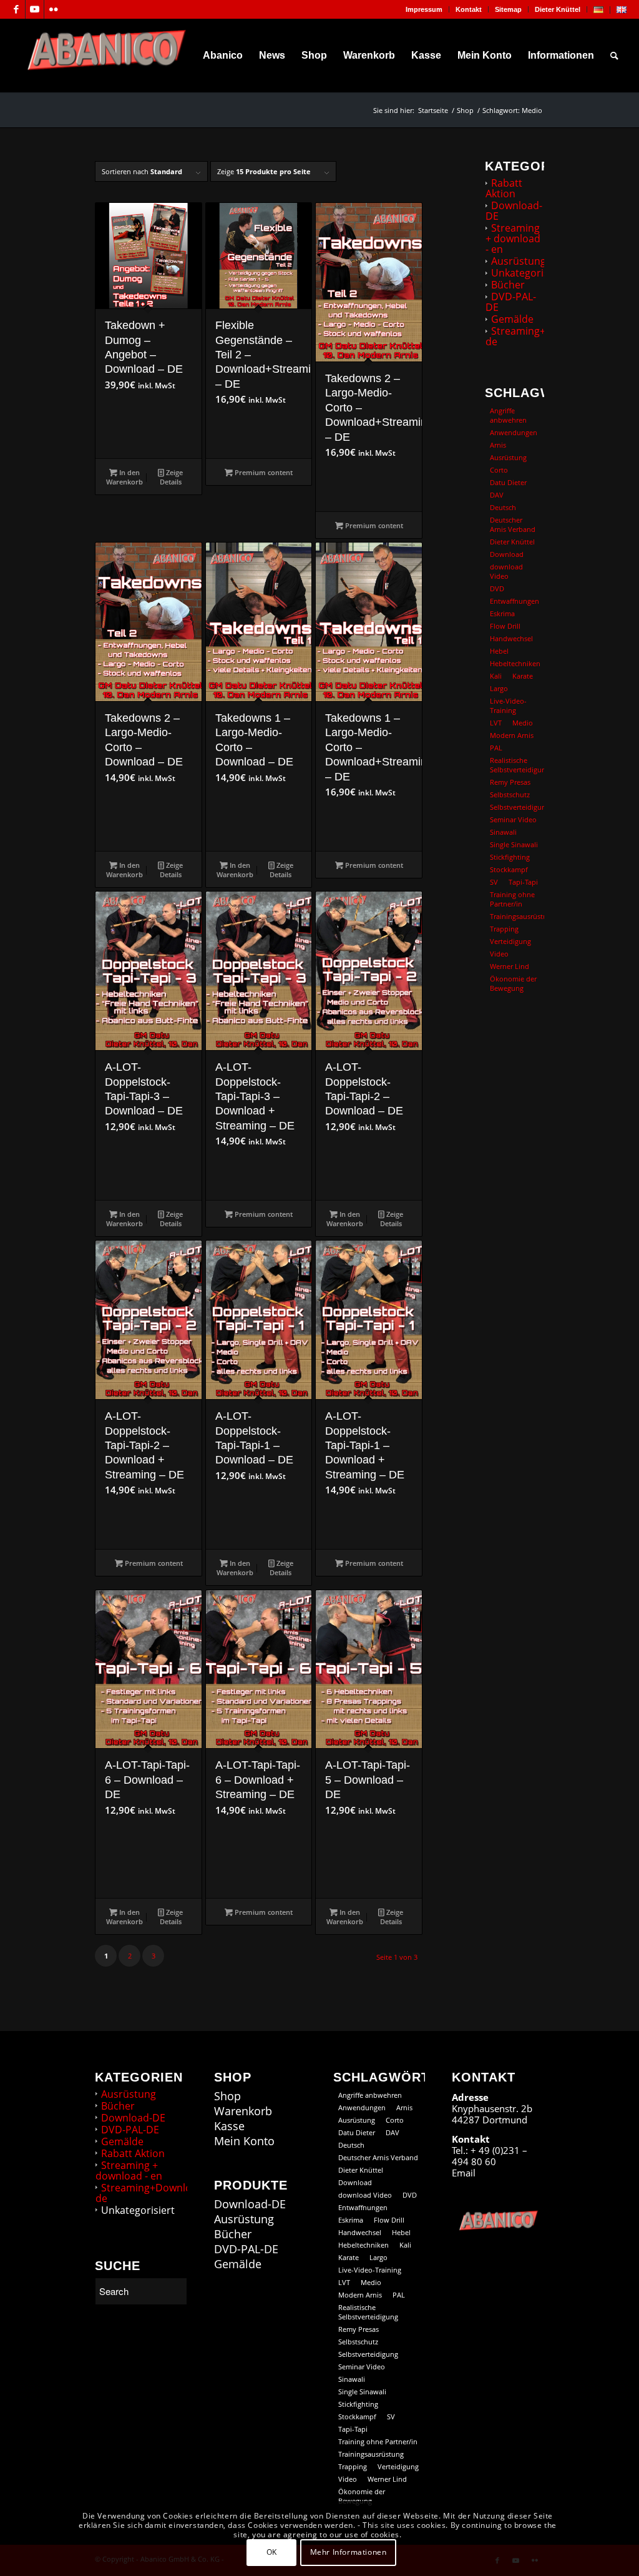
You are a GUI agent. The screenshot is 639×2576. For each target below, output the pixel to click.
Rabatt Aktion (504, 188)
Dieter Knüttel (558, 9)
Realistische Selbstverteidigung (517, 765)
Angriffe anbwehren (508, 415)
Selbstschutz (510, 794)
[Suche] (614, 56)
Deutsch (503, 507)
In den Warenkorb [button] (124, 477)
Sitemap (508, 9)
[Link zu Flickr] (54, 9)
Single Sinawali (514, 844)
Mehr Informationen (349, 2552)
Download (507, 554)
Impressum (424, 9)
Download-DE (514, 211)
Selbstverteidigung (517, 807)
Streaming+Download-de (541, 336)
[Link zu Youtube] (35, 9)
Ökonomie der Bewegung (513, 983)
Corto (499, 470)
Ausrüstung (519, 261)
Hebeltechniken (515, 663)
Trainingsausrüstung (517, 916)
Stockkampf (509, 869)
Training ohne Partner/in (512, 899)
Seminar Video (513, 819)
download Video (506, 571)
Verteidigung (510, 941)
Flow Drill (505, 626)
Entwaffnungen (515, 601)
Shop (227, 2096)
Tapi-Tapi (523, 882)
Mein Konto (244, 2141)
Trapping (504, 929)
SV (494, 882)
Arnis (498, 445)
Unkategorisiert (528, 273)
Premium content (263, 472)
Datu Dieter (508, 482)
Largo (499, 688)
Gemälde (512, 319)
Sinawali (503, 832)
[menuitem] (424, 9)
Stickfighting (510, 857)
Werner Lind (510, 966)
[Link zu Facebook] (16, 9)
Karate (523, 676)
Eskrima (502, 613)
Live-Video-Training (508, 705)
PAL (496, 748)
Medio (523, 723)
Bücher (508, 285)
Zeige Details (172, 477)
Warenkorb (243, 2111)
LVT (496, 723)
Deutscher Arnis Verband (513, 524)
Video (499, 954)
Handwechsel (511, 638)
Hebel (499, 651)
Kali (496, 676)
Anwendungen (514, 432)
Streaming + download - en (513, 238)
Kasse (229, 2126)
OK (272, 2552)
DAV (497, 495)
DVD (497, 588)
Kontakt (469, 9)
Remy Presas (510, 782)
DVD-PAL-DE (511, 302)
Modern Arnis (512, 735)
